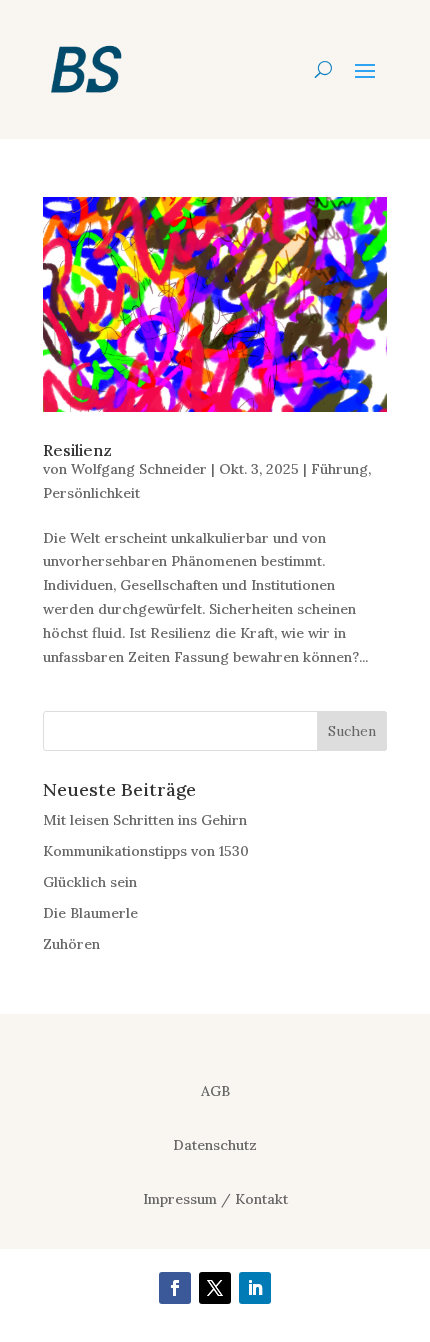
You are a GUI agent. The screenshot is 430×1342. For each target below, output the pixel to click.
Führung (339, 469)
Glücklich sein (90, 882)
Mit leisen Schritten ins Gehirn (145, 820)
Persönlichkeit (91, 493)
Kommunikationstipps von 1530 (146, 851)
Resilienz (77, 450)
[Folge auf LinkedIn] (255, 1288)
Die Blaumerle (90, 913)
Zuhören (71, 944)
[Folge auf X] (215, 1288)
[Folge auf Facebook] (175, 1288)
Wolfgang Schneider (139, 469)
